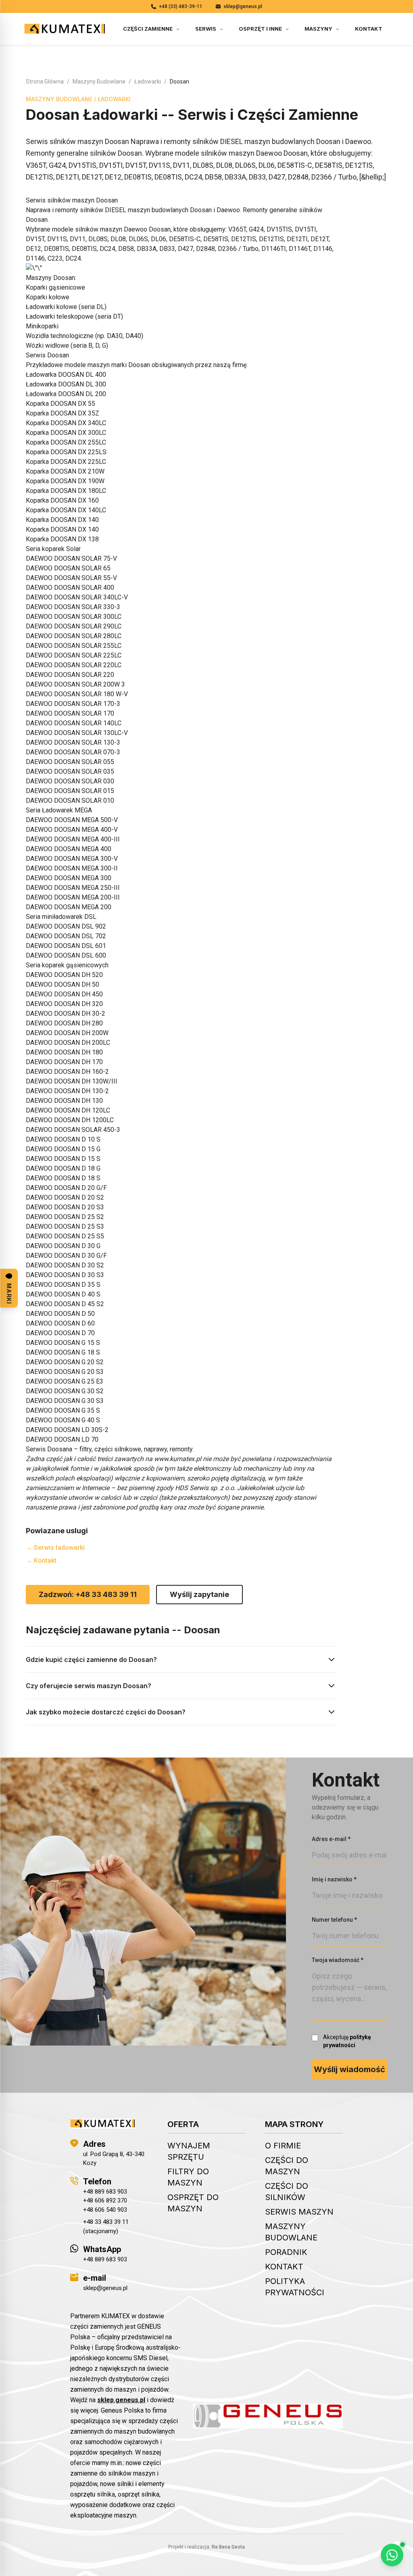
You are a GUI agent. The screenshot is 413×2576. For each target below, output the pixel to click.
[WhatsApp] (392, 2555)
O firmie (283, 2146)
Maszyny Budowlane (99, 81)
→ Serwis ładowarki (55, 1548)
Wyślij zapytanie (199, 1594)
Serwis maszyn (299, 2212)
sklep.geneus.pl (121, 2400)
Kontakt (369, 29)
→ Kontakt (41, 1560)
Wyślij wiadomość (349, 2069)
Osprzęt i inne (260, 29)
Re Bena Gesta (228, 2547)
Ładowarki (148, 81)
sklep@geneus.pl (243, 6)
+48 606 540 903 (105, 2210)
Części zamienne (148, 29)
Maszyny (318, 29)
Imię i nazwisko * (334, 1879)
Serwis (206, 29)
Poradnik (286, 2252)
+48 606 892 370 (105, 2200)
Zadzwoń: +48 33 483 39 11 (88, 1594)
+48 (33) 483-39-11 (181, 6)
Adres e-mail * (331, 1839)
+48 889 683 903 (105, 2192)
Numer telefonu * (334, 1920)
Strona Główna (45, 81)
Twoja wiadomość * (338, 1960)
